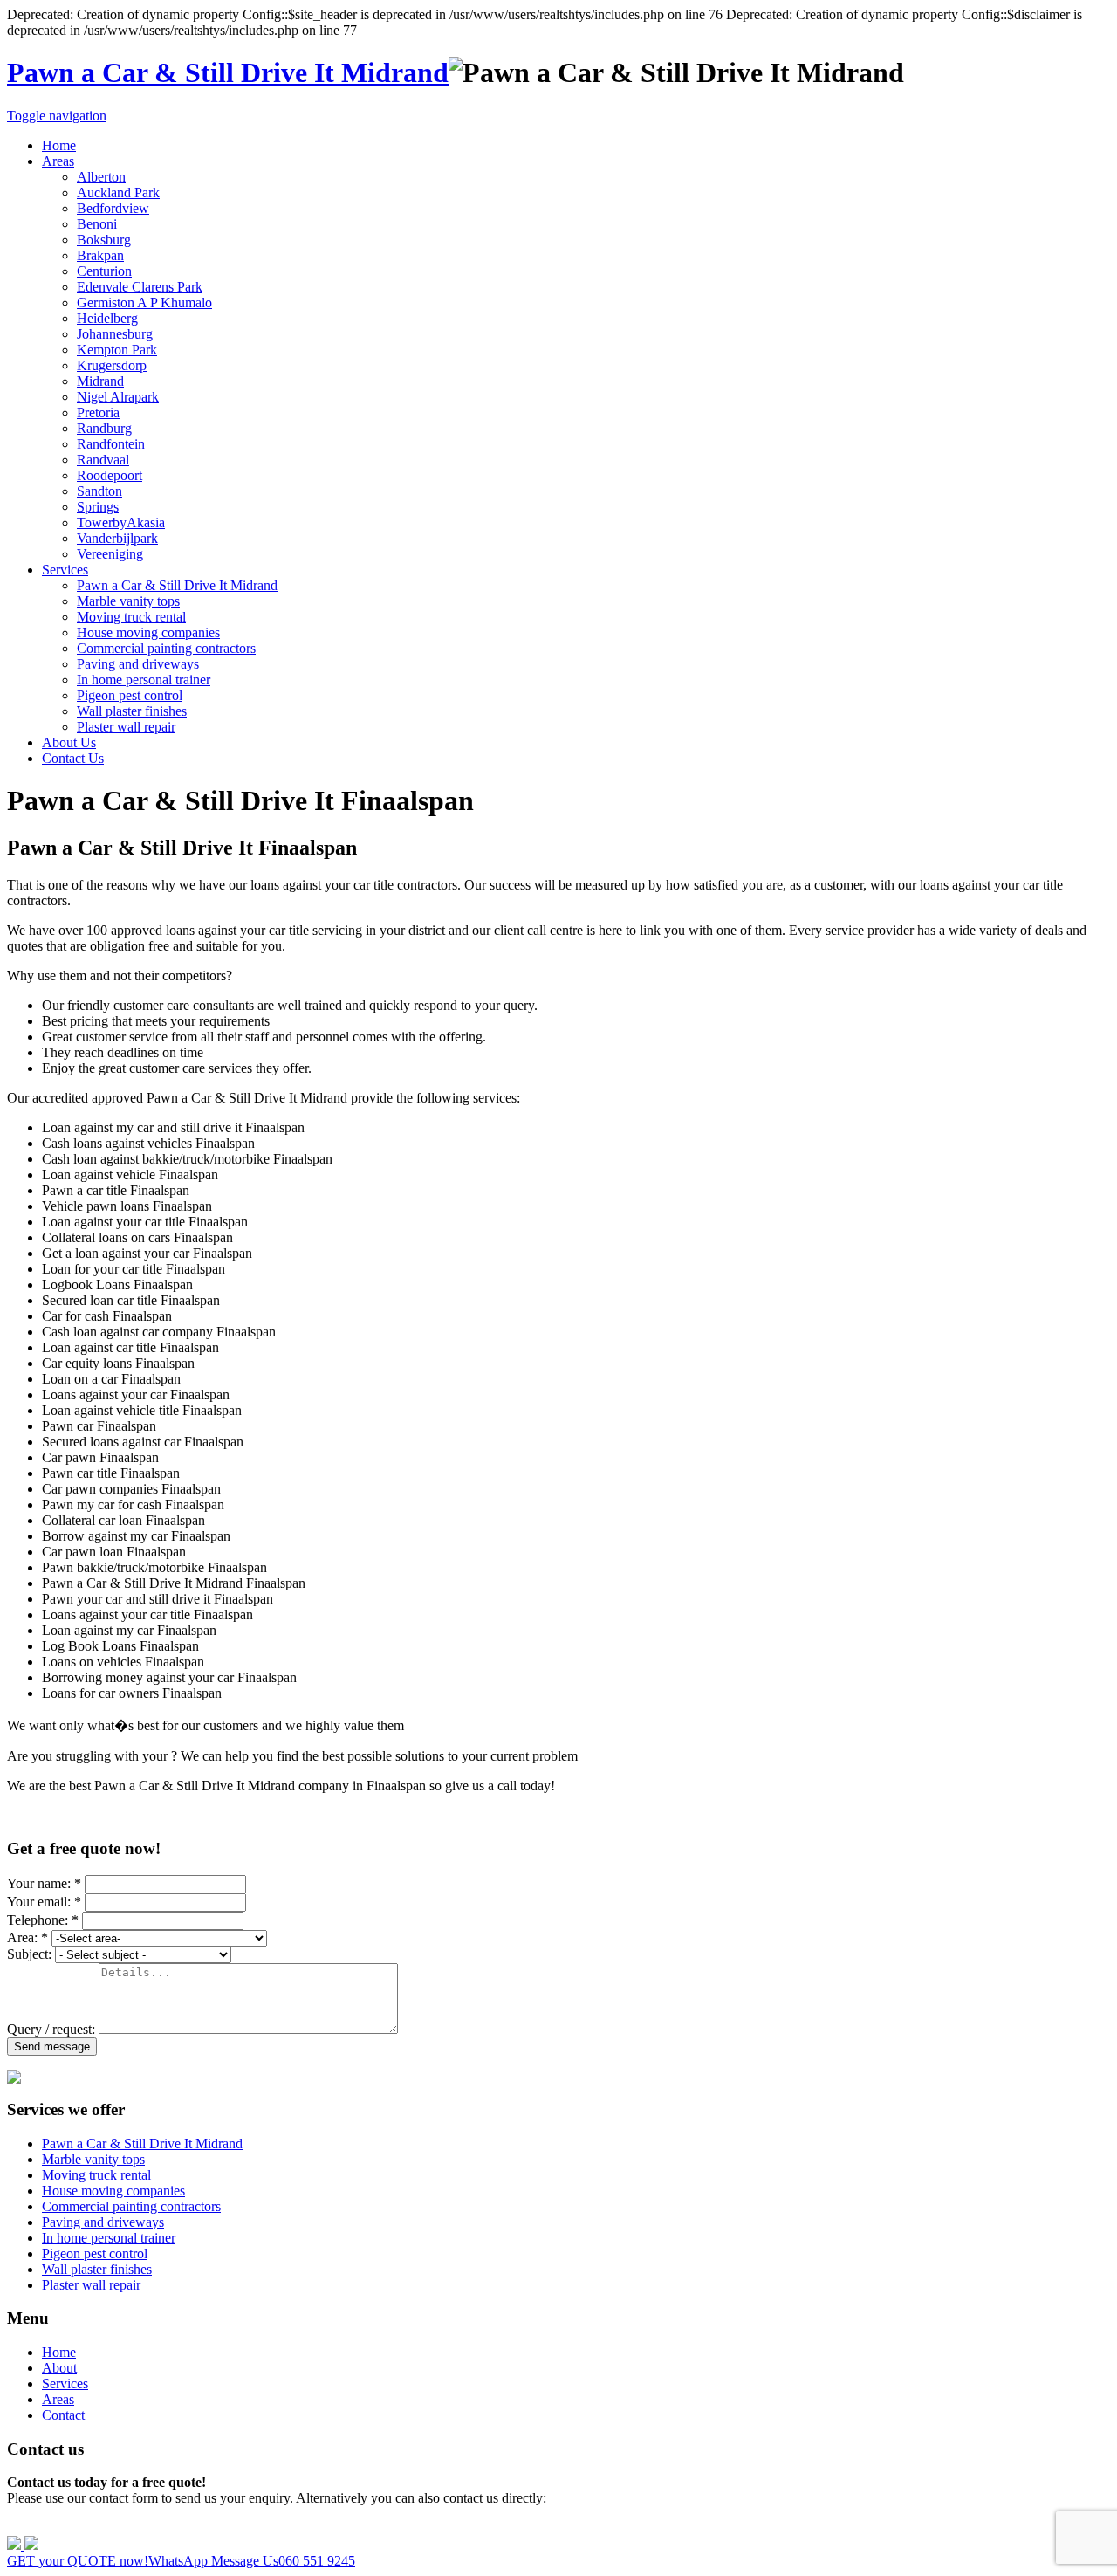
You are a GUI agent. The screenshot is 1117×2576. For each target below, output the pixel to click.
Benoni (97, 224)
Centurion (104, 271)
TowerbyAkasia (121, 522)
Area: (27, 1937)
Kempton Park (117, 350)
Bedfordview (113, 208)
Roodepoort (110, 475)
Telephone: (43, 1920)
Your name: (44, 1883)
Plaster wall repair (126, 727)
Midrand (100, 381)
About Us (69, 742)
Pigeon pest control (130, 695)
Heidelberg (107, 318)
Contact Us (73, 758)
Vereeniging (110, 554)
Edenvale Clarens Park (140, 287)
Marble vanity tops (128, 601)
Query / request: (51, 2029)
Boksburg (104, 240)
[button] (558, 2553)
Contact (63, 2415)
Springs (98, 507)
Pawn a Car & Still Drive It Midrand (228, 72)
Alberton (101, 177)
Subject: (29, 1954)
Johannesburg (115, 334)
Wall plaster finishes (132, 711)
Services (65, 570)
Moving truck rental (131, 617)
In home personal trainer (144, 680)
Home (59, 145)
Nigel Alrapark (118, 397)
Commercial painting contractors (166, 648)
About (59, 2368)
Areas (58, 161)
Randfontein (111, 444)
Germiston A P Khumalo (144, 302)
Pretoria (98, 412)
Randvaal (103, 460)
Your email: (44, 1902)
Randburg (104, 428)
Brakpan (100, 255)
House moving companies (148, 632)
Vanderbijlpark (117, 538)
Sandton (99, 491)
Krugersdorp (112, 365)
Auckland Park (118, 192)
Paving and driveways (138, 664)
